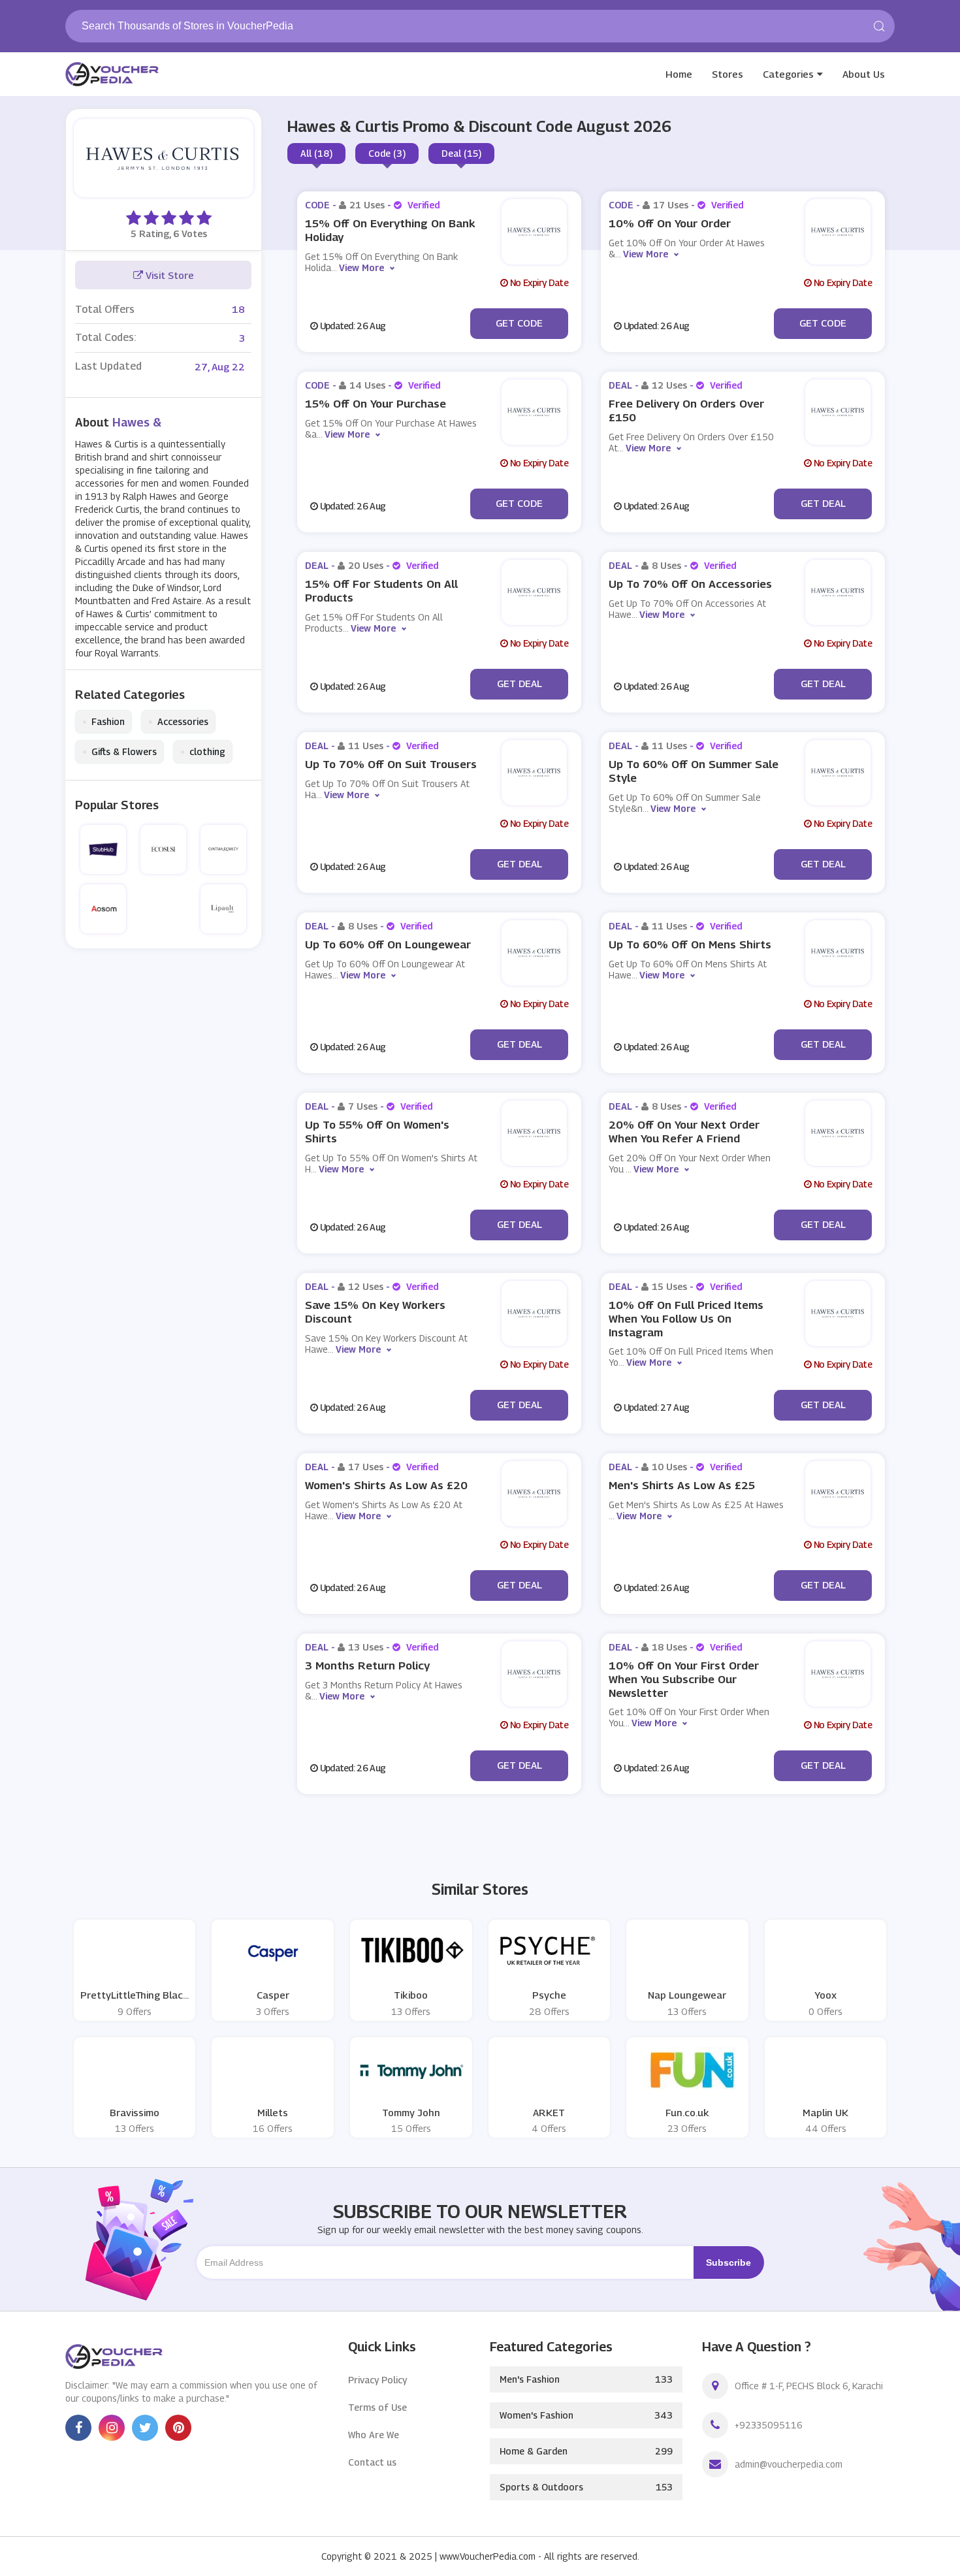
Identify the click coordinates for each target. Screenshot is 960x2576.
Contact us (372, 2462)
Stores (728, 74)
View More (361, 267)
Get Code (519, 323)
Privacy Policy (377, 2380)
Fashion (104, 722)
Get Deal (823, 503)
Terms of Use (377, 2407)
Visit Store (168, 275)
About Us (864, 74)
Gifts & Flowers (120, 752)
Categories (788, 74)
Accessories (178, 722)
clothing (203, 752)
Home (679, 74)
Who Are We (374, 2435)
